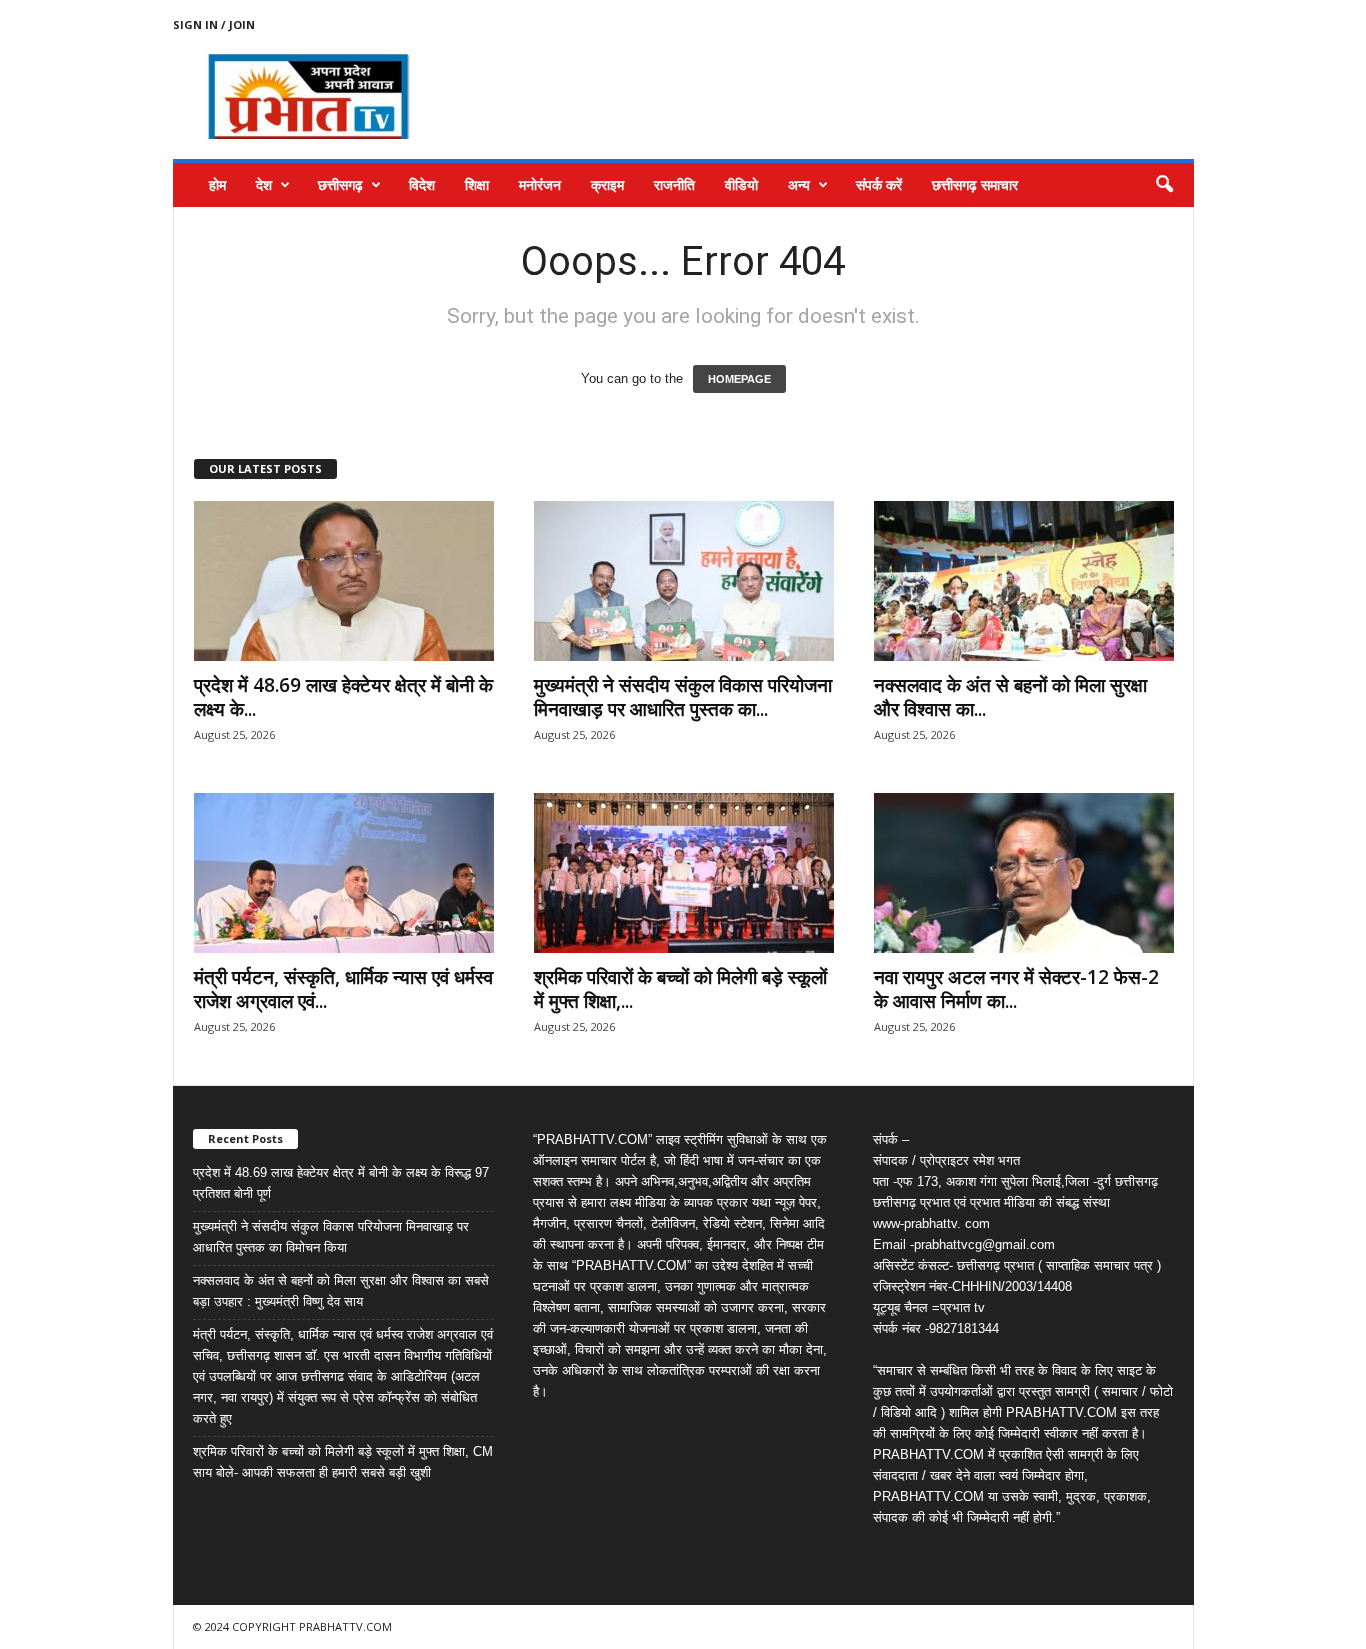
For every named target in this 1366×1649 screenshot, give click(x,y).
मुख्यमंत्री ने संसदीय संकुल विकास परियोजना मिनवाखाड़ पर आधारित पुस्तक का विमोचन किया (331, 1237)
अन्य (799, 184)
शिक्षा (477, 184)
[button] (1164, 185)
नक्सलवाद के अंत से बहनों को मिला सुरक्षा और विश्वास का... (1010, 697)
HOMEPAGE (739, 379)
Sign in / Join (214, 24)
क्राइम (607, 184)
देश (264, 184)
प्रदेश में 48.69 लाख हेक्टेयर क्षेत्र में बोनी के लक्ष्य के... (343, 697)
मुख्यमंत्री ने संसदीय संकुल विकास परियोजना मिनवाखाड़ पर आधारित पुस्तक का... (683, 697)
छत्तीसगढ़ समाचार (975, 184)
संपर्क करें (879, 184)
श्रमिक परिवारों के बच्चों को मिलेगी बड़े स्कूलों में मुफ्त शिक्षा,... (680, 989)
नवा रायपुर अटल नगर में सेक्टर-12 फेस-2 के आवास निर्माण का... (1016, 989)
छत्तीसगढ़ (340, 184)
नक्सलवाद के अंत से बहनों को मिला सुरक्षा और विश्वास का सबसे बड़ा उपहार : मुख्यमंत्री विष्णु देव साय (341, 1291)
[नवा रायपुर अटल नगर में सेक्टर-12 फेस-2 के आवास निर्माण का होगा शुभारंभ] (1024, 873)
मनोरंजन (540, 184)
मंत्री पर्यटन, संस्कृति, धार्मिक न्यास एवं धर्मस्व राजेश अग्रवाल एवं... (343, 989)
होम (217, 184)
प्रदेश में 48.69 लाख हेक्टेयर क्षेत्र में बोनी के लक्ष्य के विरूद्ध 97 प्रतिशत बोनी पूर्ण (341, 1183)
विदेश (422, 184)
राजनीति (674, 184)
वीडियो (741, 184)
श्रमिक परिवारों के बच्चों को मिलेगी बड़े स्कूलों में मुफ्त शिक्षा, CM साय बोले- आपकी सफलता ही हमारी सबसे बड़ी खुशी (343, 1462)
